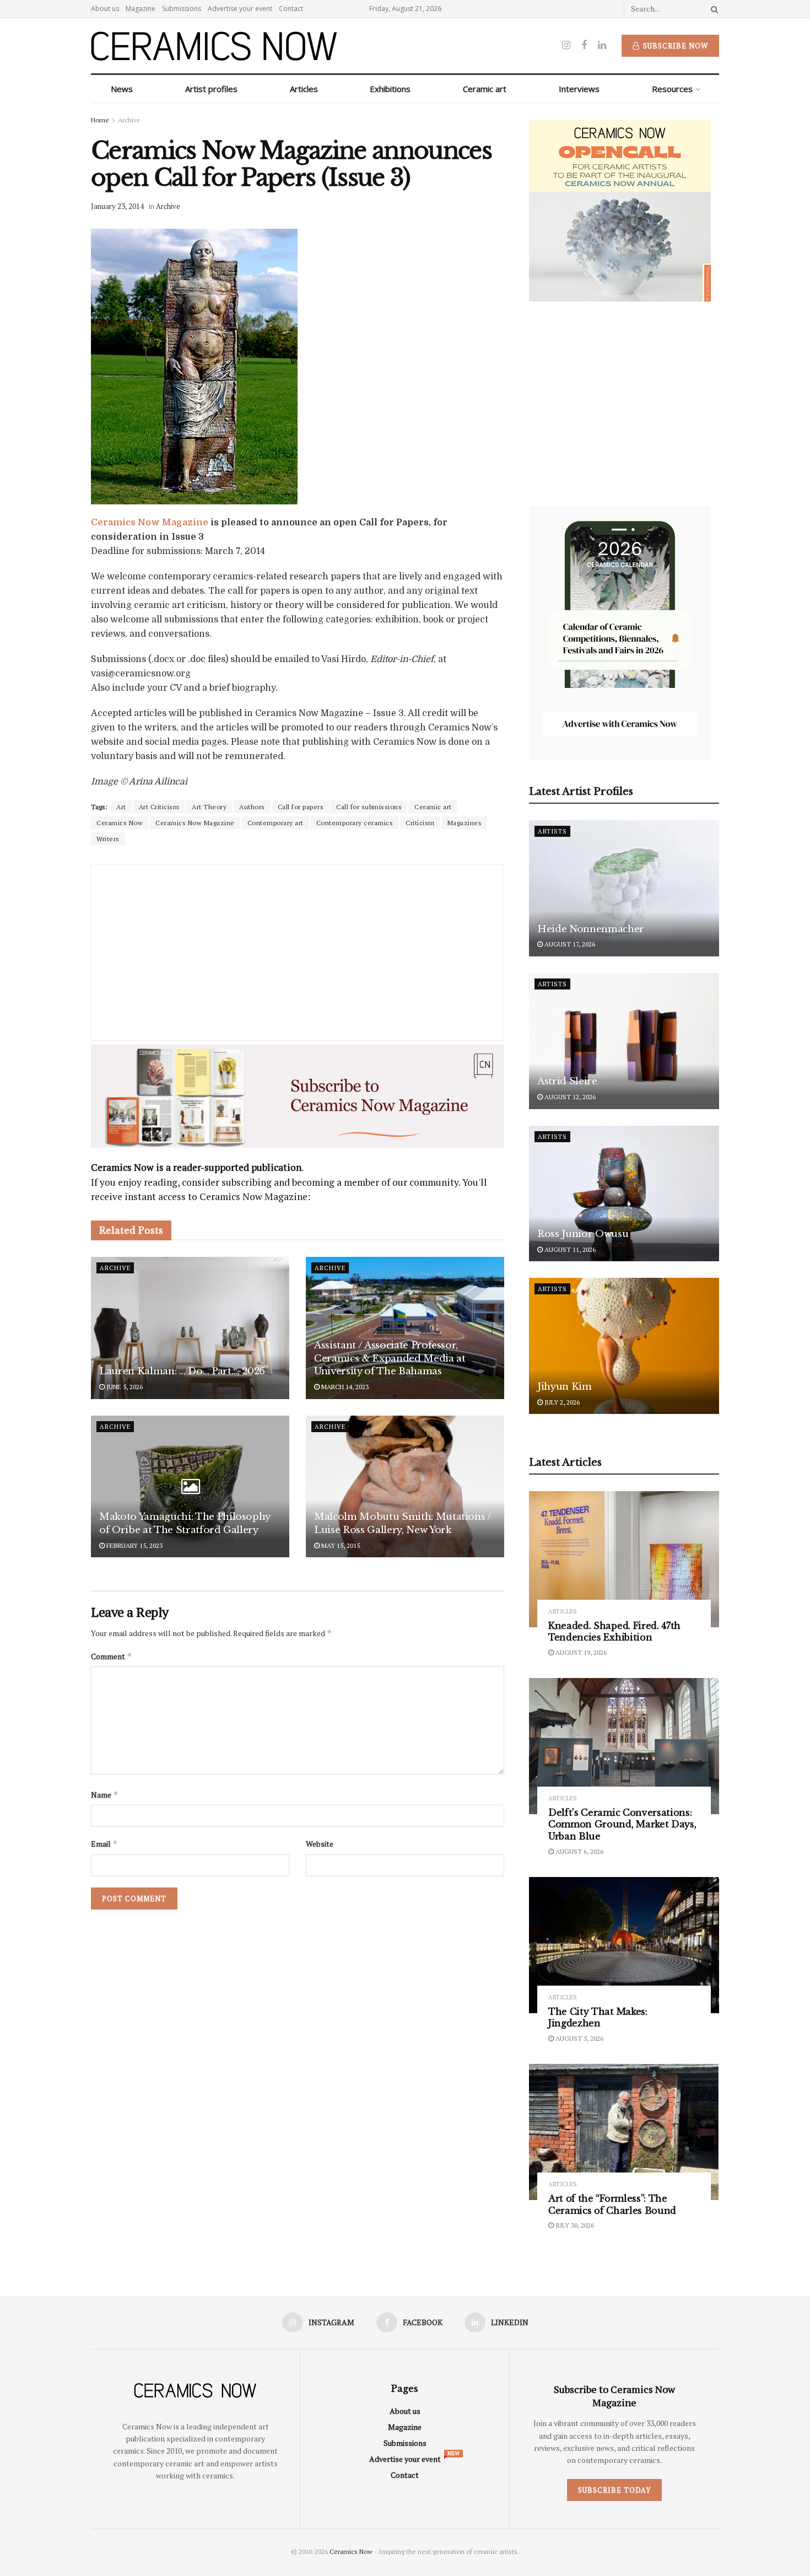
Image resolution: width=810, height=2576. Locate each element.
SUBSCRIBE (334, 1375)
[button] (335, 1209)
